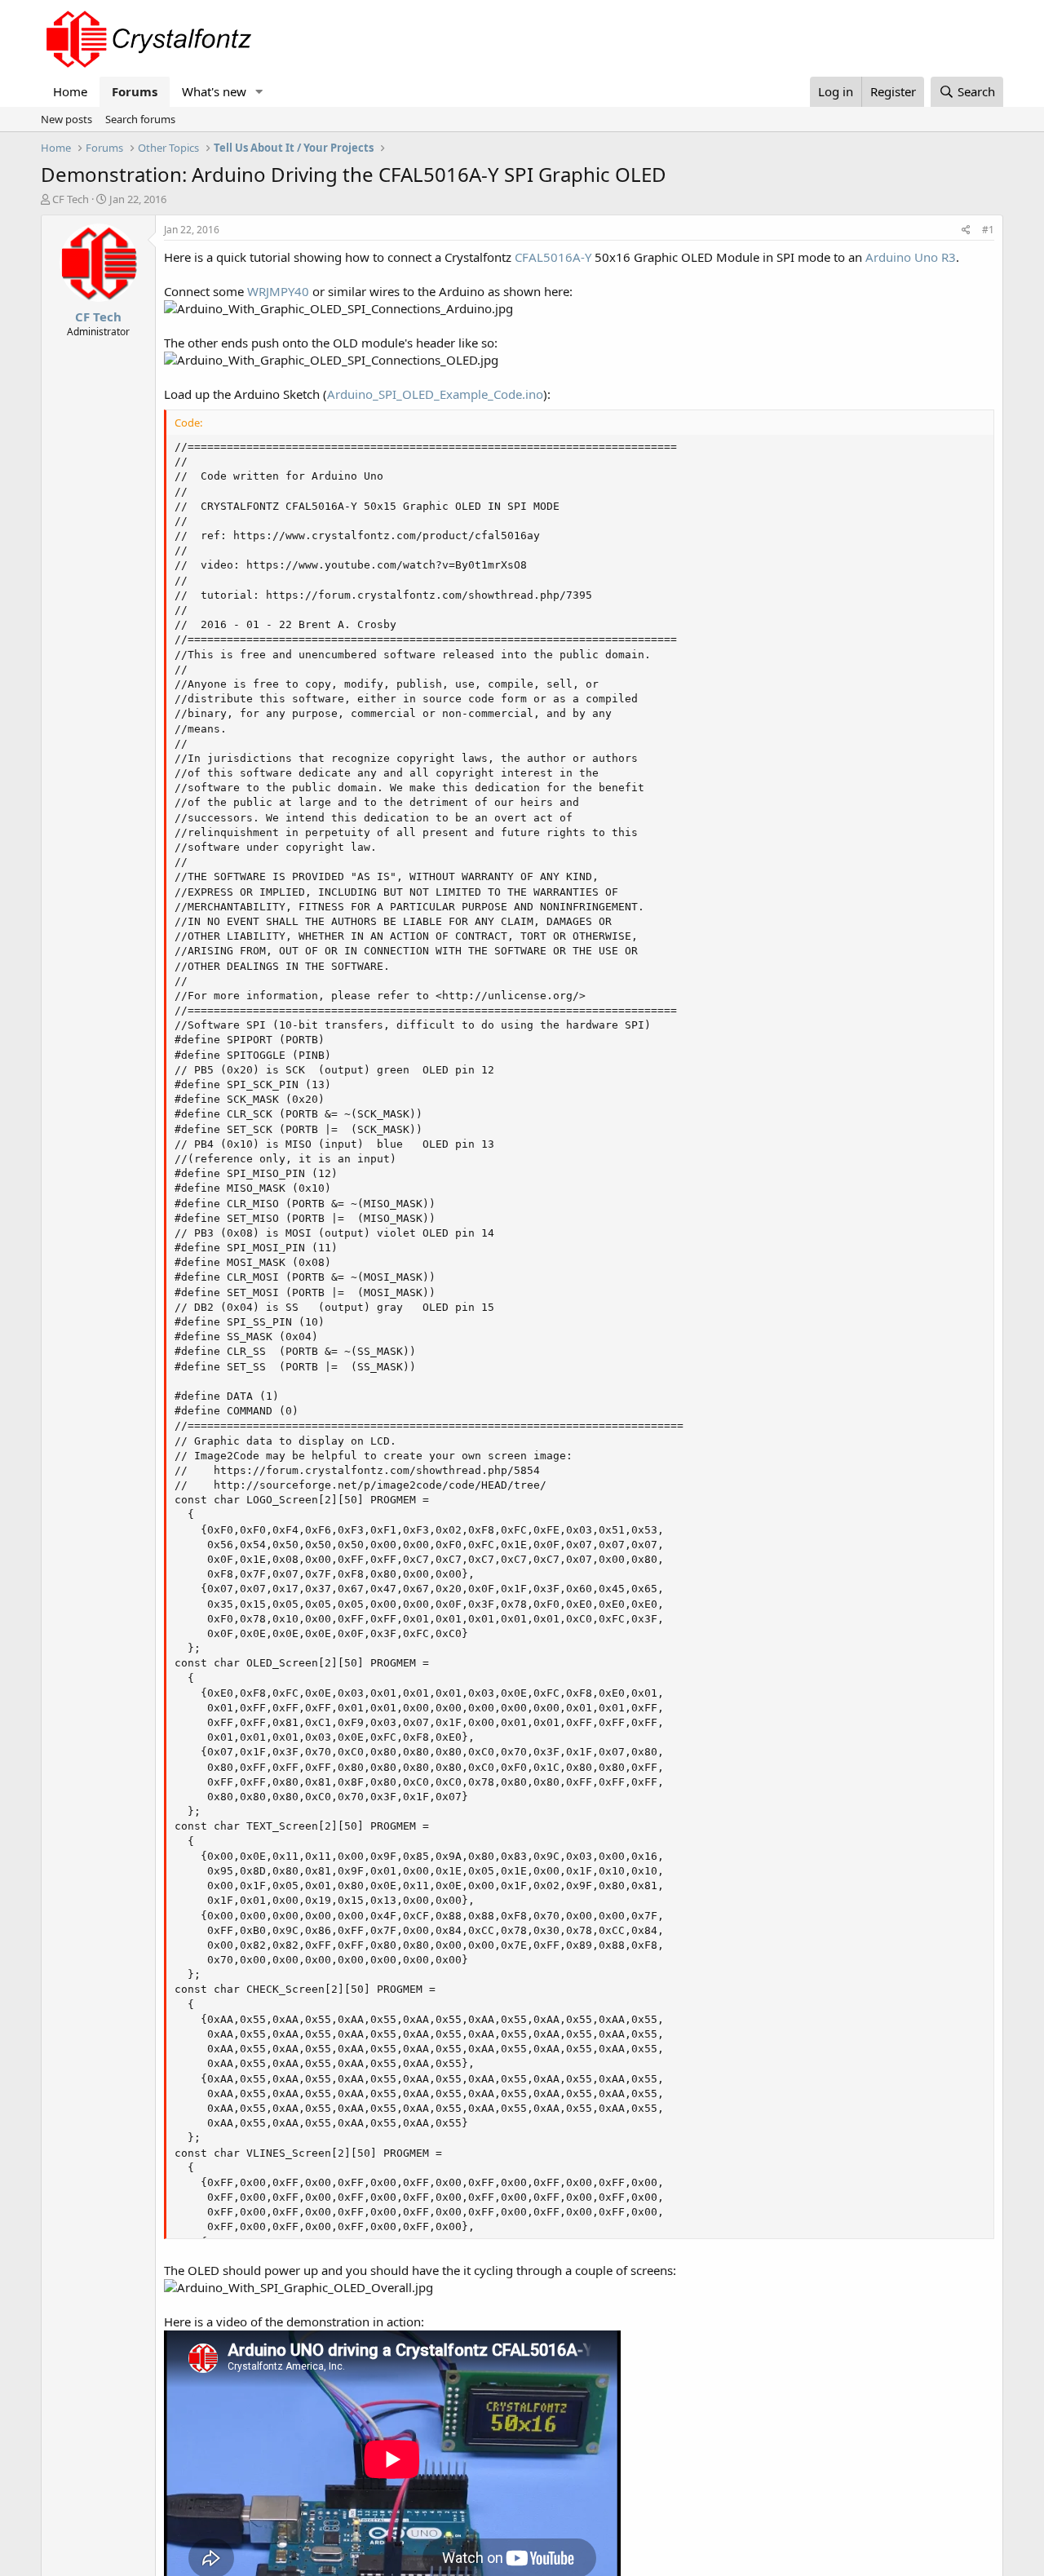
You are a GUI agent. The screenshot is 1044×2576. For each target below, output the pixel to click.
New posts (66, 119)
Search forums (140, 119)
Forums (135, 91)
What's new (214, 91)
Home (70, 91)
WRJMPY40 (278, 291)
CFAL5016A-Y (553, 257)
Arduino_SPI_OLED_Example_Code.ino (435, 394)
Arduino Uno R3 (911, 257)
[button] (259, 92)
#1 (988, 230)
